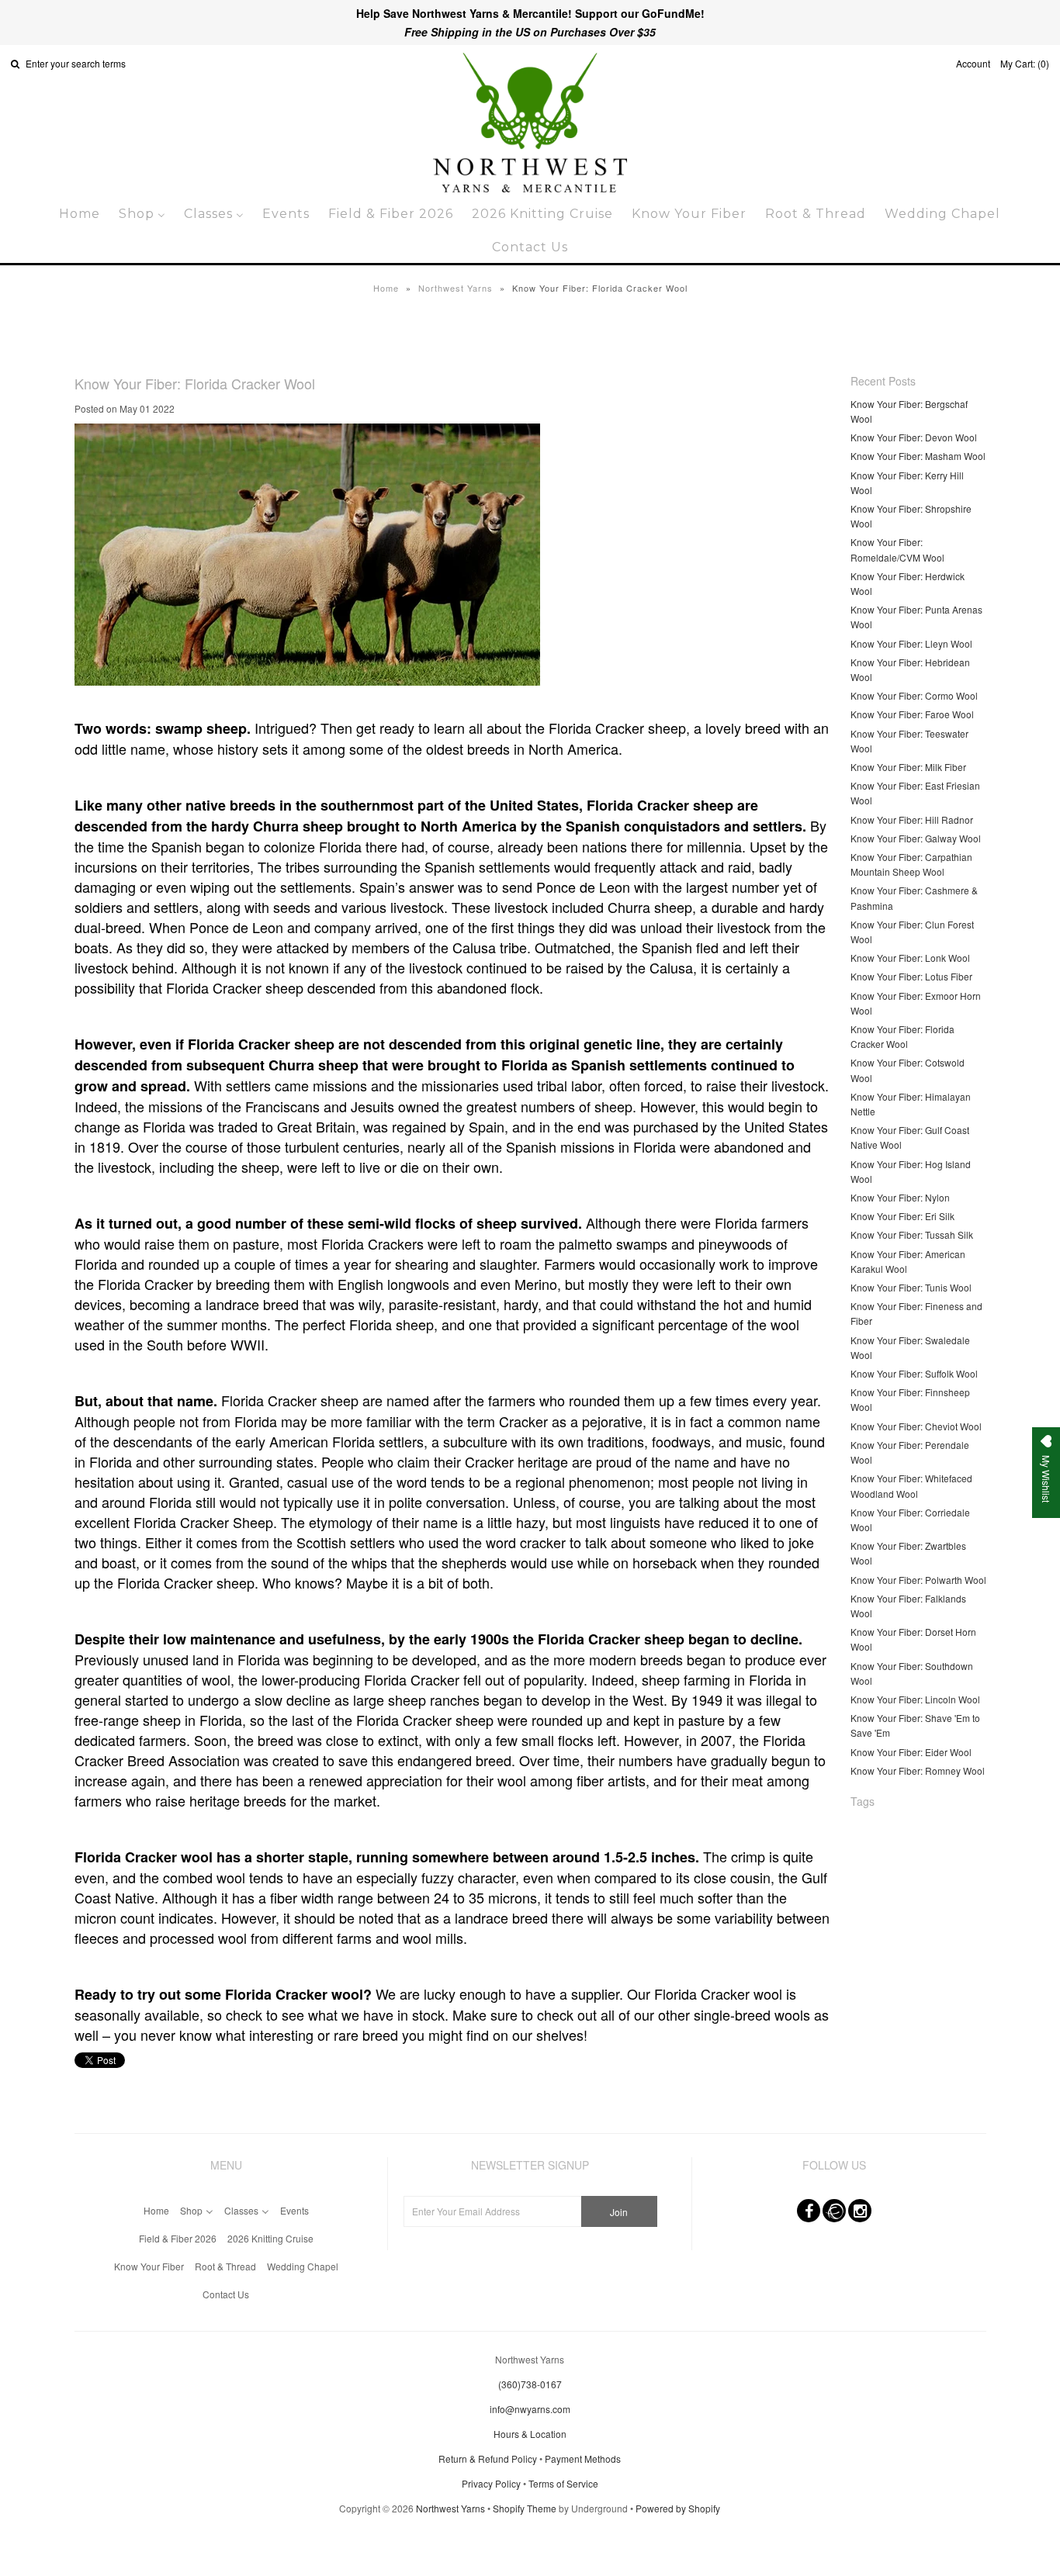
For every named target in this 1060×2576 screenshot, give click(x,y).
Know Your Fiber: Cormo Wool (914, 695)
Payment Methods (583, 2458)
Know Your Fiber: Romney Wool (918, 1770)
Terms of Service (563, 2483)
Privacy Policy (491, 2483)
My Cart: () (1025, 63)
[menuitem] (80, 214)
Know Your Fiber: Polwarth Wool (918, 1580)
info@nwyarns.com (530, 2409)
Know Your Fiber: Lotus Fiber (911, 976)
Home (386, 288)
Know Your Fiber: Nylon (900, 1197)
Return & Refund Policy (488, 2458)
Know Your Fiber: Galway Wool (916, 838)
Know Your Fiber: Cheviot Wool (916, 1426)
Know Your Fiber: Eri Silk (902, 1216)
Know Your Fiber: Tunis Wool (911, 1287)
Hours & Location (530, 2434)
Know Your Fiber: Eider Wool (911, 1752)
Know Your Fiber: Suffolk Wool (914, 1373)
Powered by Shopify (678, 2508)
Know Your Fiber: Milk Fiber (908, 767)
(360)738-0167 (530, 2384)
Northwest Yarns (456, 288)
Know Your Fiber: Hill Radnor (912, 819)
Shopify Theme (525, 2508)
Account (973, 63)
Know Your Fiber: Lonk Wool (910, 958)
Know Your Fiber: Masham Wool (918, 456)
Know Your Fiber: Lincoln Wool (915, 1699)
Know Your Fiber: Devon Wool (914, 437)
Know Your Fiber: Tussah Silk (912, 1234)
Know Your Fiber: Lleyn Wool (911, 643)
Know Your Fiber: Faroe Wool (912, 714)
